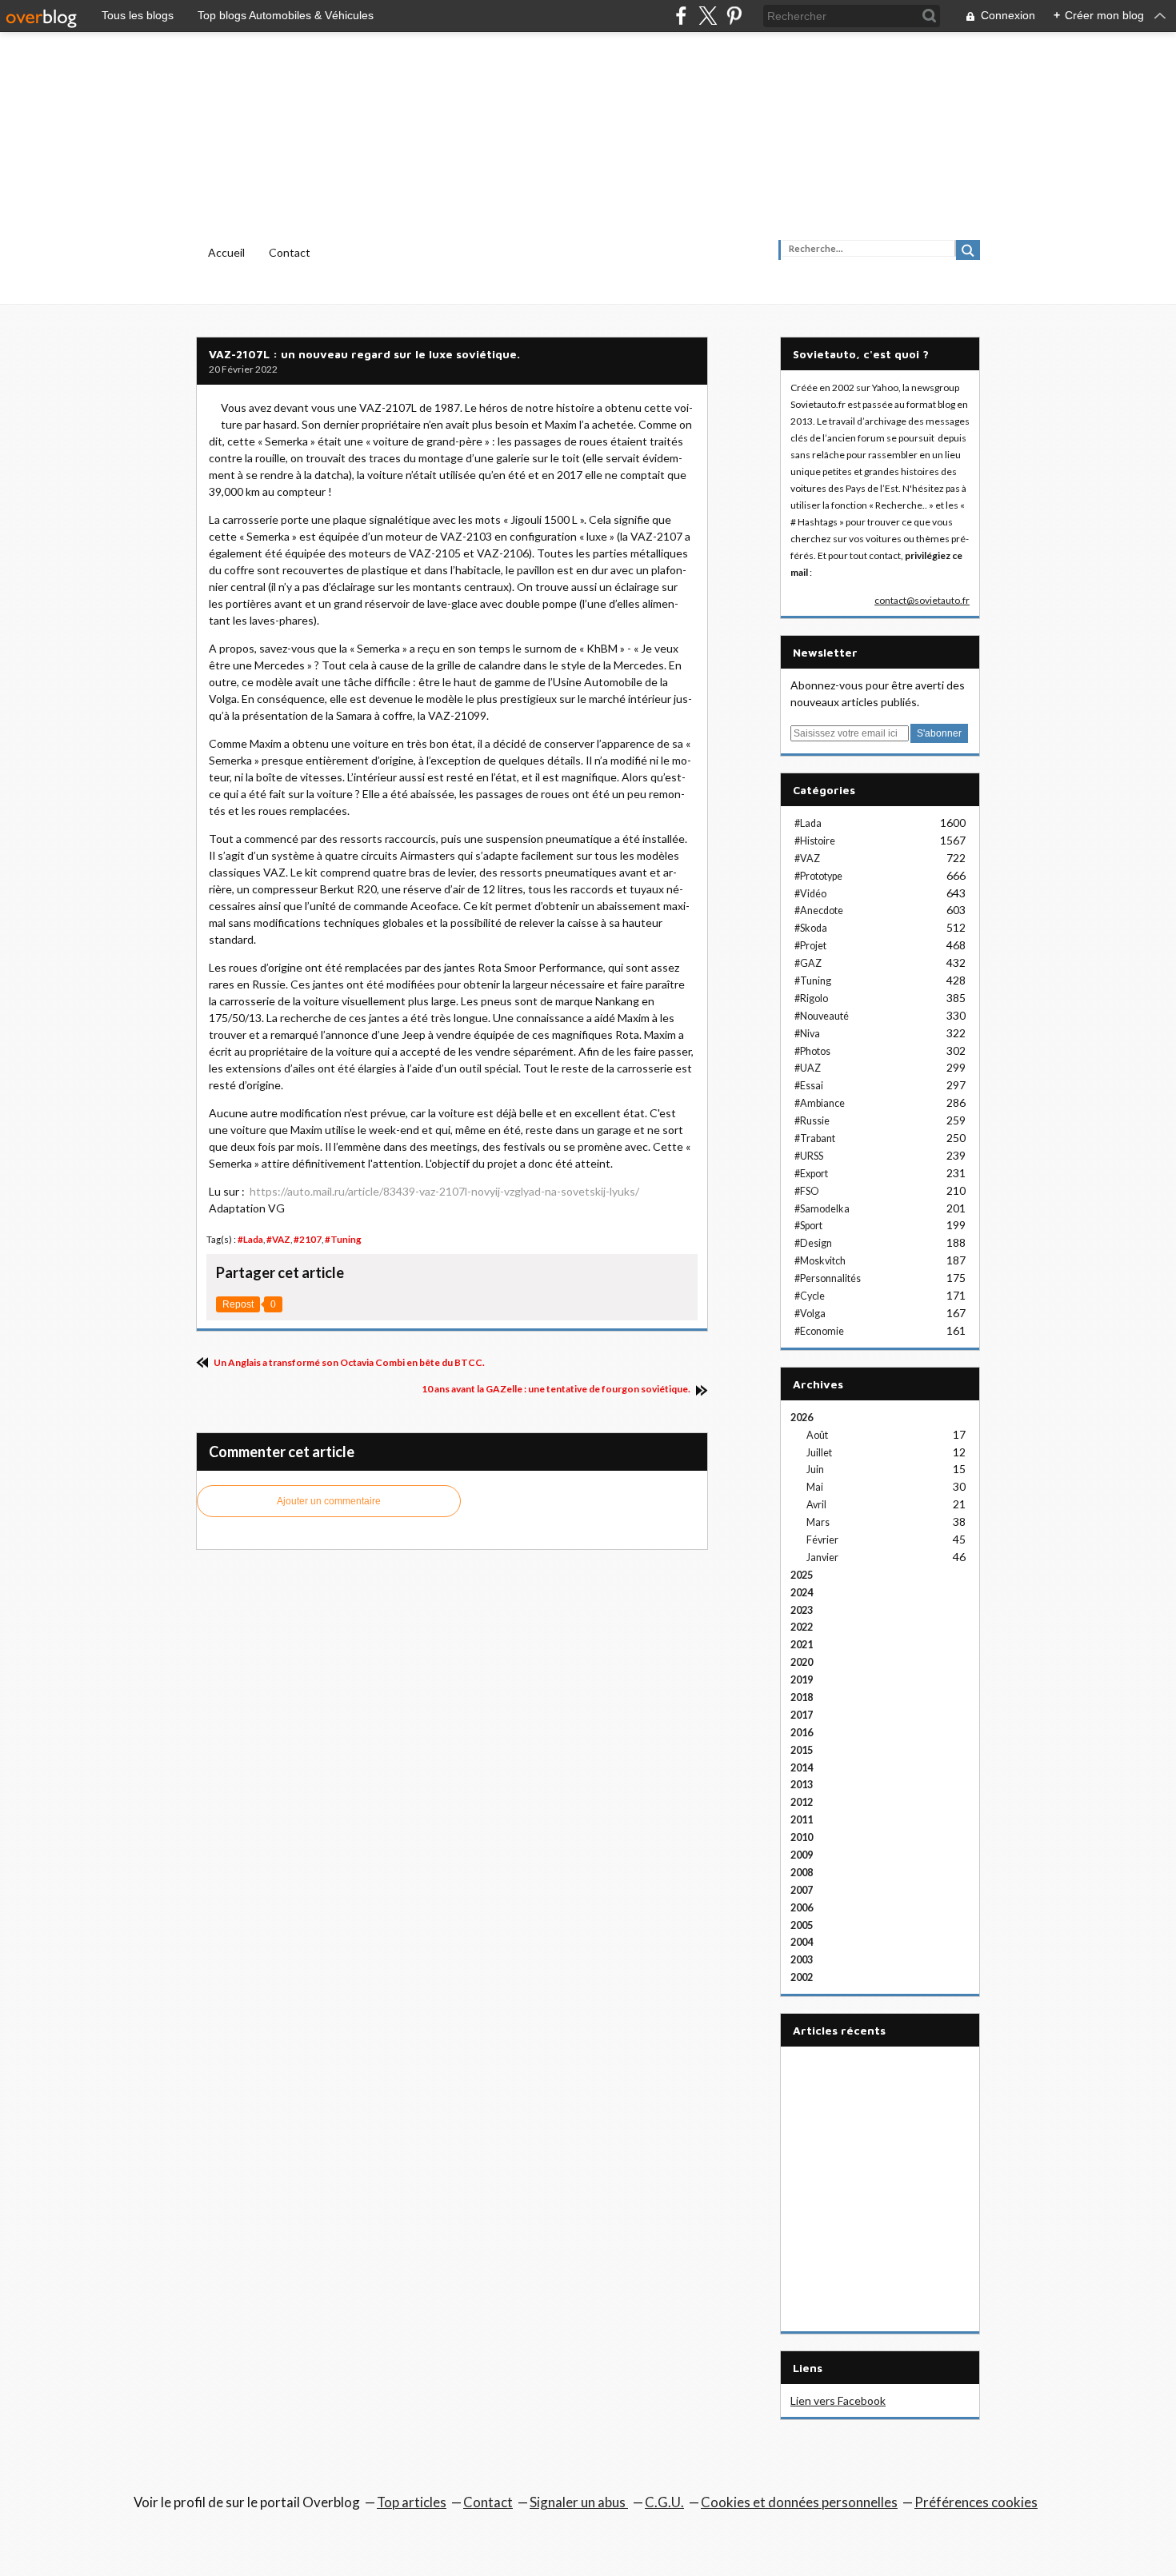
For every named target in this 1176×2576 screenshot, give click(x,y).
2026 (802, 1418)
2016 (802, 1733)
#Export (811, 1174)
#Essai (809, 1086)
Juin (815, 1470)
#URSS (809, 1156)
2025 (802, 1575)
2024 (802, 1593)
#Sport (808, 1226)
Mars (818, 1522)
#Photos (812, 1051)
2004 (802, 1942)
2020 (802, 1662)
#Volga (810, 1314)
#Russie (812, 1121)
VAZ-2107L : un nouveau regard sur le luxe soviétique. (364, 354)
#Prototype (818, 876)
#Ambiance (820, 1103)
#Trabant (815, 1138)
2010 (802, 1837)
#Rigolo (811, 998)
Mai (815, 1487)
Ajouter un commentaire (329, 1501)
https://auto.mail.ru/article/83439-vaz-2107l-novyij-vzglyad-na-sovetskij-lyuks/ (444, 1191)
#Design (813, 1243)
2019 (802, 1680)
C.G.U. (664, 2502)
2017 (802, 1715)
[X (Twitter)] (708, 16)
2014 (802, 1768)
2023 (802, 1610)
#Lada (250, 1239)
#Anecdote (819, 911)
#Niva (807, 1034)
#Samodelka (822, 1209)
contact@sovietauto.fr (922, 600)
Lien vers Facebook (838, 2400)
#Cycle (810, 1296)
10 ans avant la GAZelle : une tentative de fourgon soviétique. (557, 1389)
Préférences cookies (976, 2502)
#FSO (807, 1191)
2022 (802, 1627)
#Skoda (811, 928)
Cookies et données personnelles (799, 2502)
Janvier (822, 1558)
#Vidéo (810, 894)
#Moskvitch (820, 1261)
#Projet (810, 946)
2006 (802, 1908)
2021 (802, 1645)
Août (817, 1435)
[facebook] (681, 16)
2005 (802, 1925)
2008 (802, 1873)
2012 (802, 1802)
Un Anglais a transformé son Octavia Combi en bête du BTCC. (348, 1362)
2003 (802, 1960)
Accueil (226, 252)
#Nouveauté (822, 1016)
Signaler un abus (579, 2502)
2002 (802, 1977)
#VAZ (278, 1239)
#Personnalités (828, 1278)
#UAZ (808, 1068)
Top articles (412, 2502)
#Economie (819, 1331)
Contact (290, 252)
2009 (802, 1855)
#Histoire (815, 841)
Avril (816, 1505)
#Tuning (343, 1239)
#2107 (308, 1239)
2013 (802, 1785)
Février (822, 1540)
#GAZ (808, 963)
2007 (802, 1890)
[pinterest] (734, 16)
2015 (802, 1750)
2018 (802, 1697)
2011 (802, 1820)
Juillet (819, 1453)
